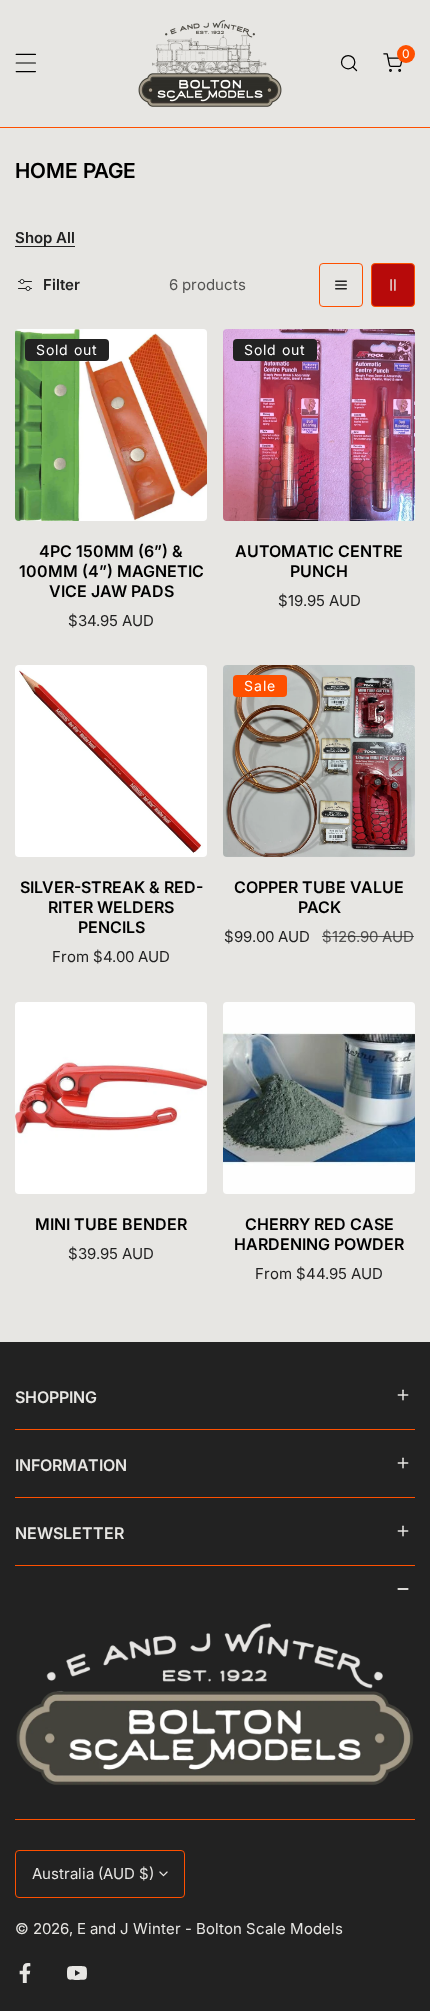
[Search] (349, 63)
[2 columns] (393, 285)
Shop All (45, 238)
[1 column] (341, 285)
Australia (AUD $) (93, 1873)
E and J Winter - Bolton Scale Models (210, 1928)
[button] (393, 63)
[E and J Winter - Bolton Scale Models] (210, 63)
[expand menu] (26, 63)
